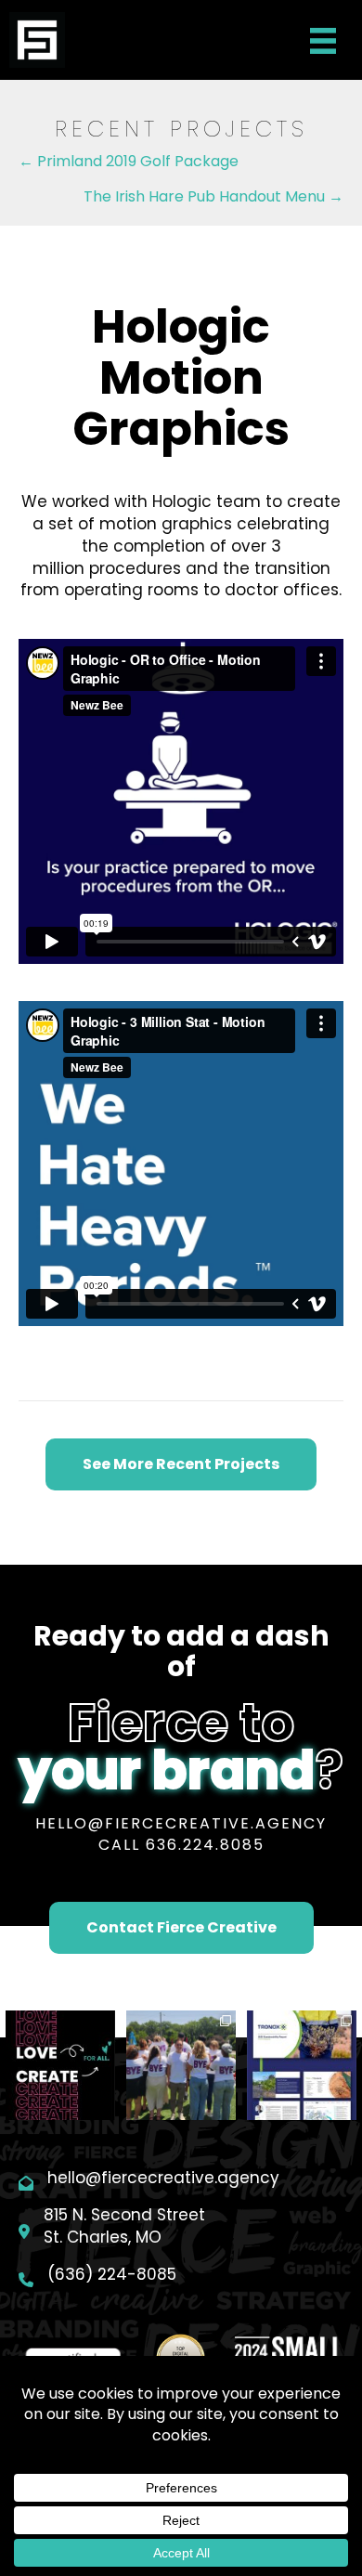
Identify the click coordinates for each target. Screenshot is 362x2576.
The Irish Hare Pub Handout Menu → (213, 196)
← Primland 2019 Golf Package (129, 161)
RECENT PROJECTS (181, 129)
